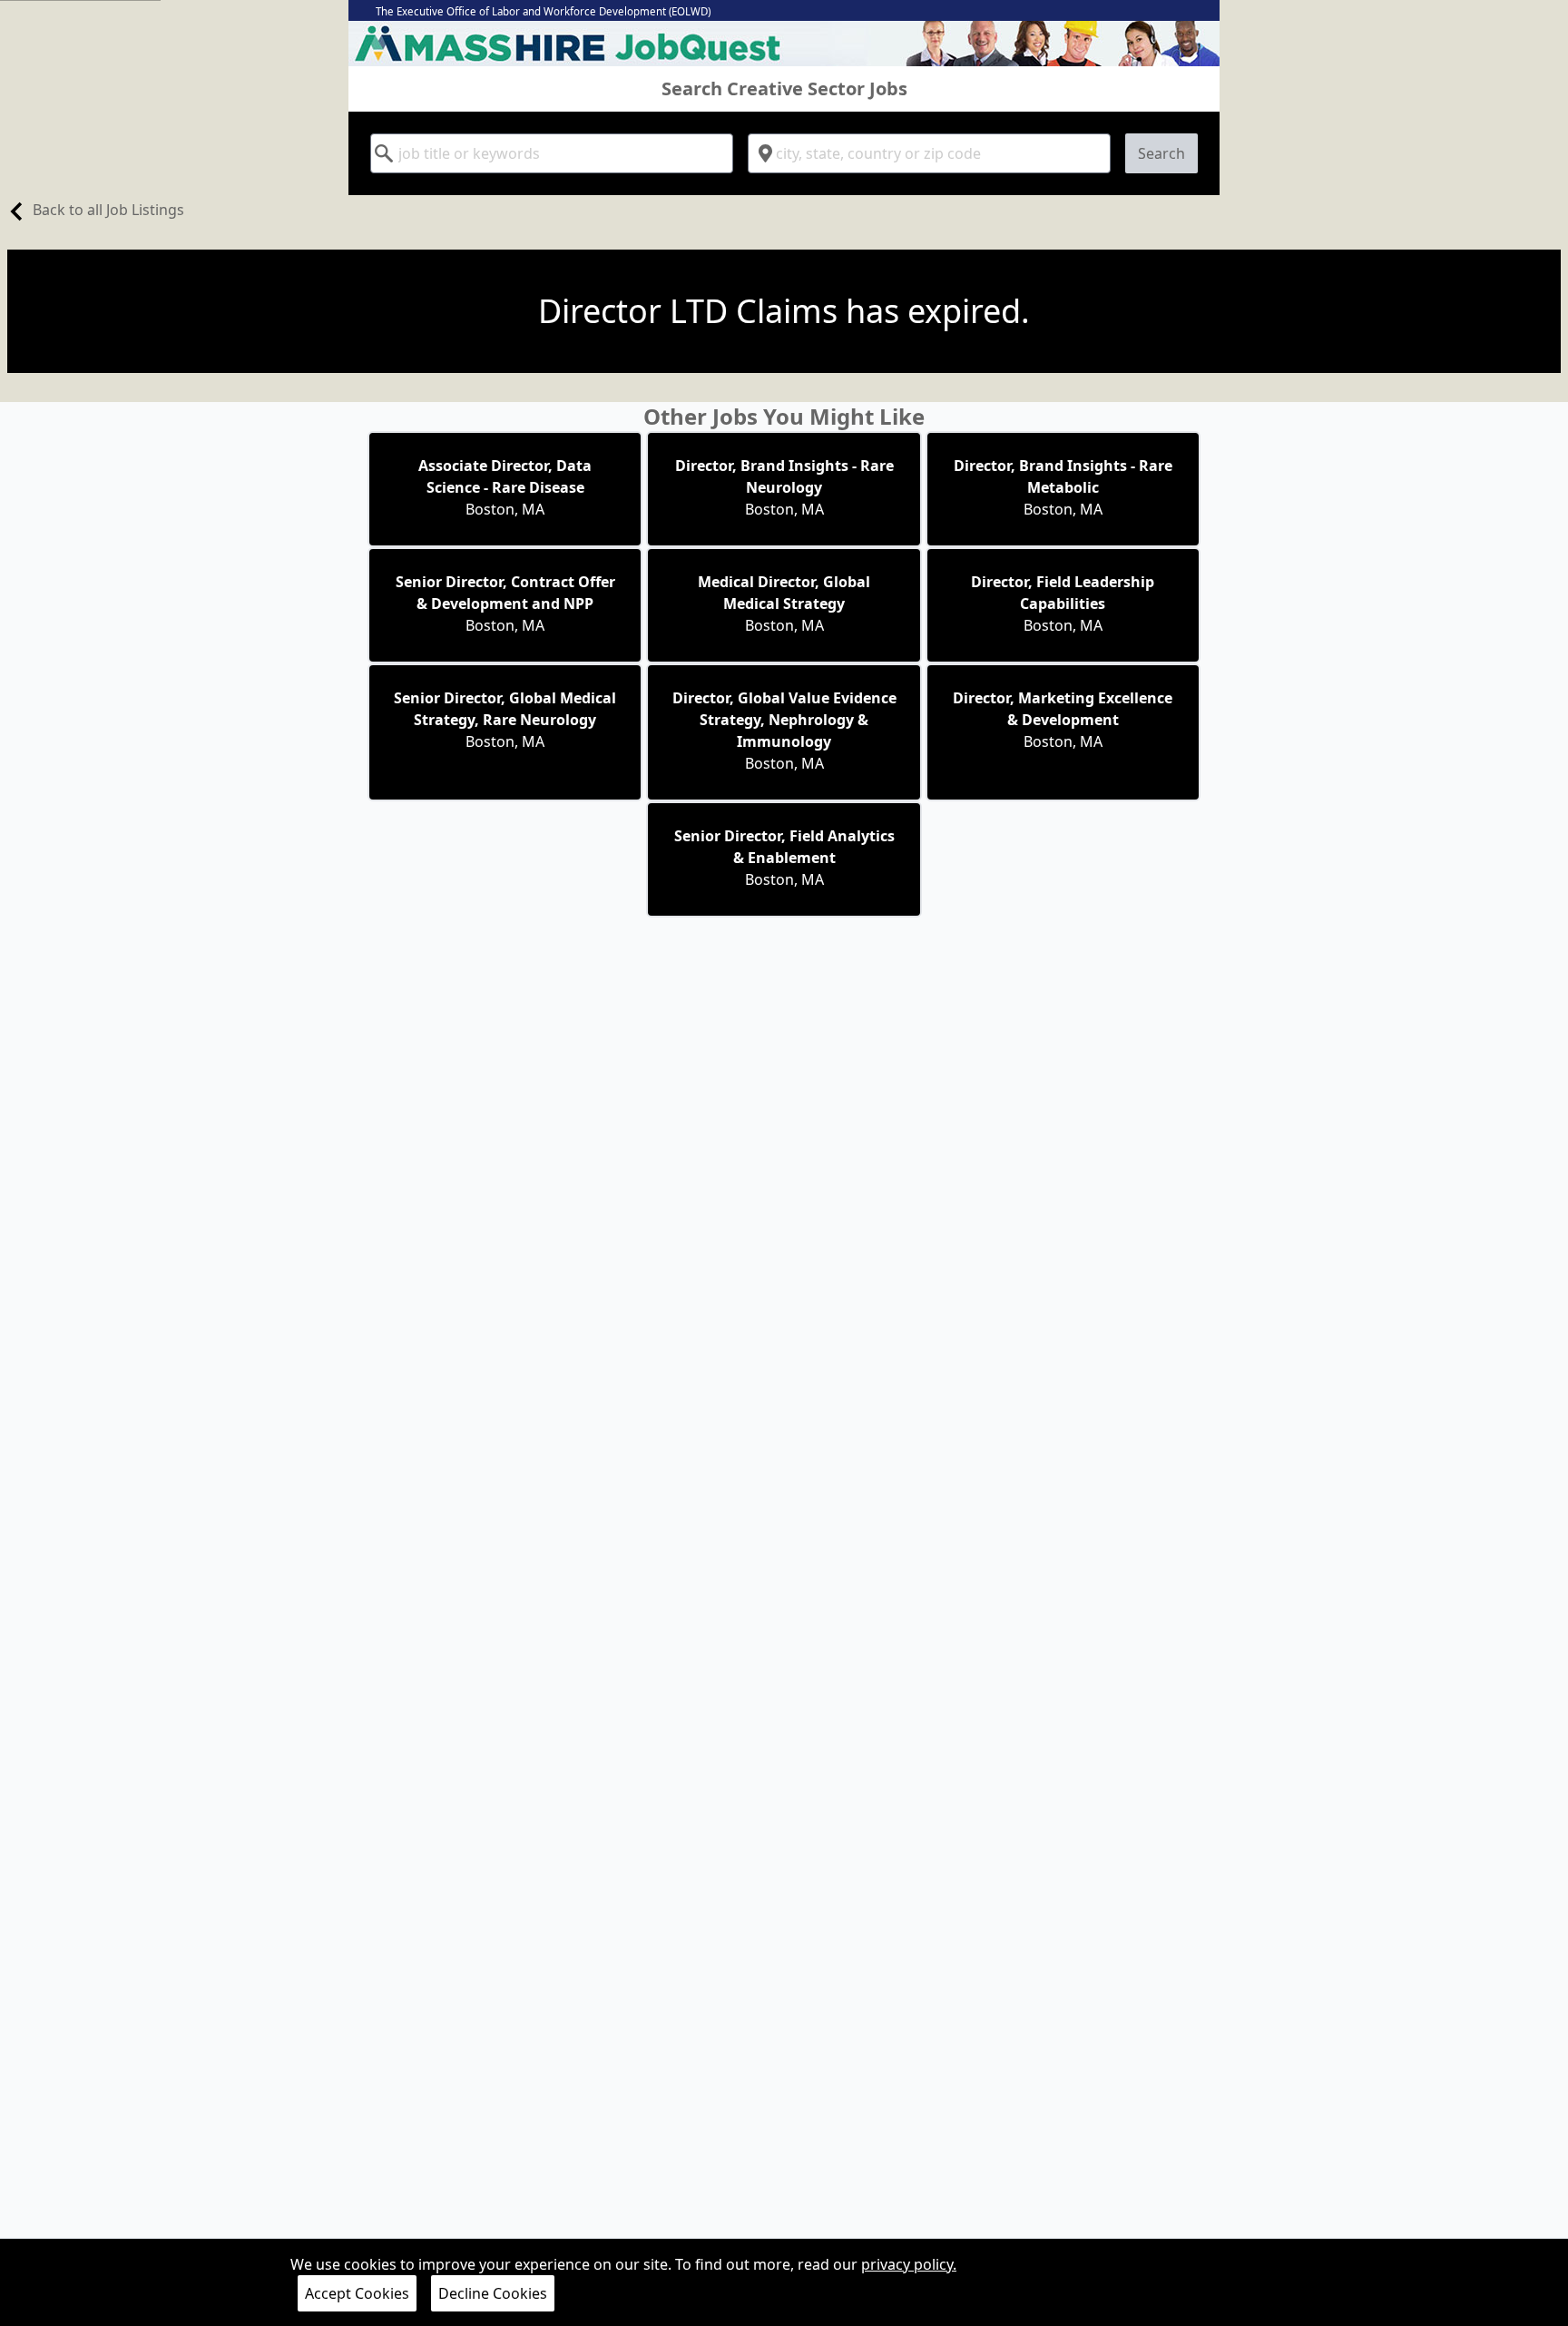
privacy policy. (909, 2264)
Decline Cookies (493, 2293)
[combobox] (552, 153)
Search (1161, 153)
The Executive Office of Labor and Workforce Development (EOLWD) (543, 11)
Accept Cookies (357, 2293)
